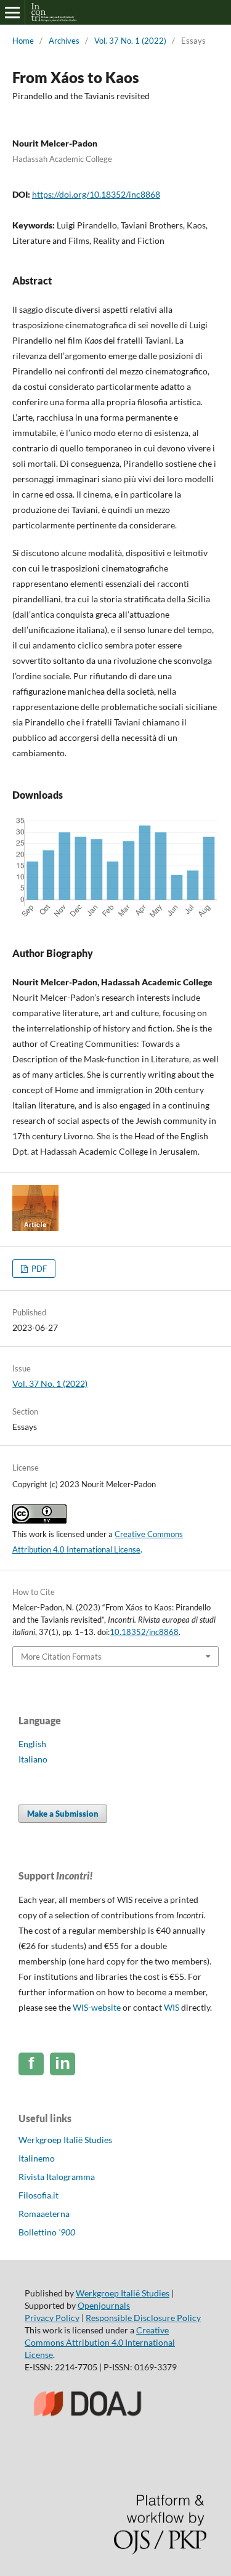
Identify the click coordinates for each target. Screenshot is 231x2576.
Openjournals (104, 2305)
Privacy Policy (52, 2318)
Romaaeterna (44, 2214)
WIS (172, 2007)
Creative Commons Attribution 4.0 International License (100, 2342)
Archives (64, 41)
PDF (38, 1269)
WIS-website (97, 2007)
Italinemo (37, 2158)
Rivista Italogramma (57, 2177)
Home (23, 41)
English (32, 1744)
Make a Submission (63, 1814)
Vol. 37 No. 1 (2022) (130, 41)
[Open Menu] (12, 12)
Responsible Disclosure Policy (143, 2318)
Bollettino (47, 2232)
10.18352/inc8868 (144, 1632)
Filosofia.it (38, 2195)
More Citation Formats (61, 1657)
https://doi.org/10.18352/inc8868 (96, 194)
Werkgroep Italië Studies (65, 2140)
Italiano (33, 1759)
